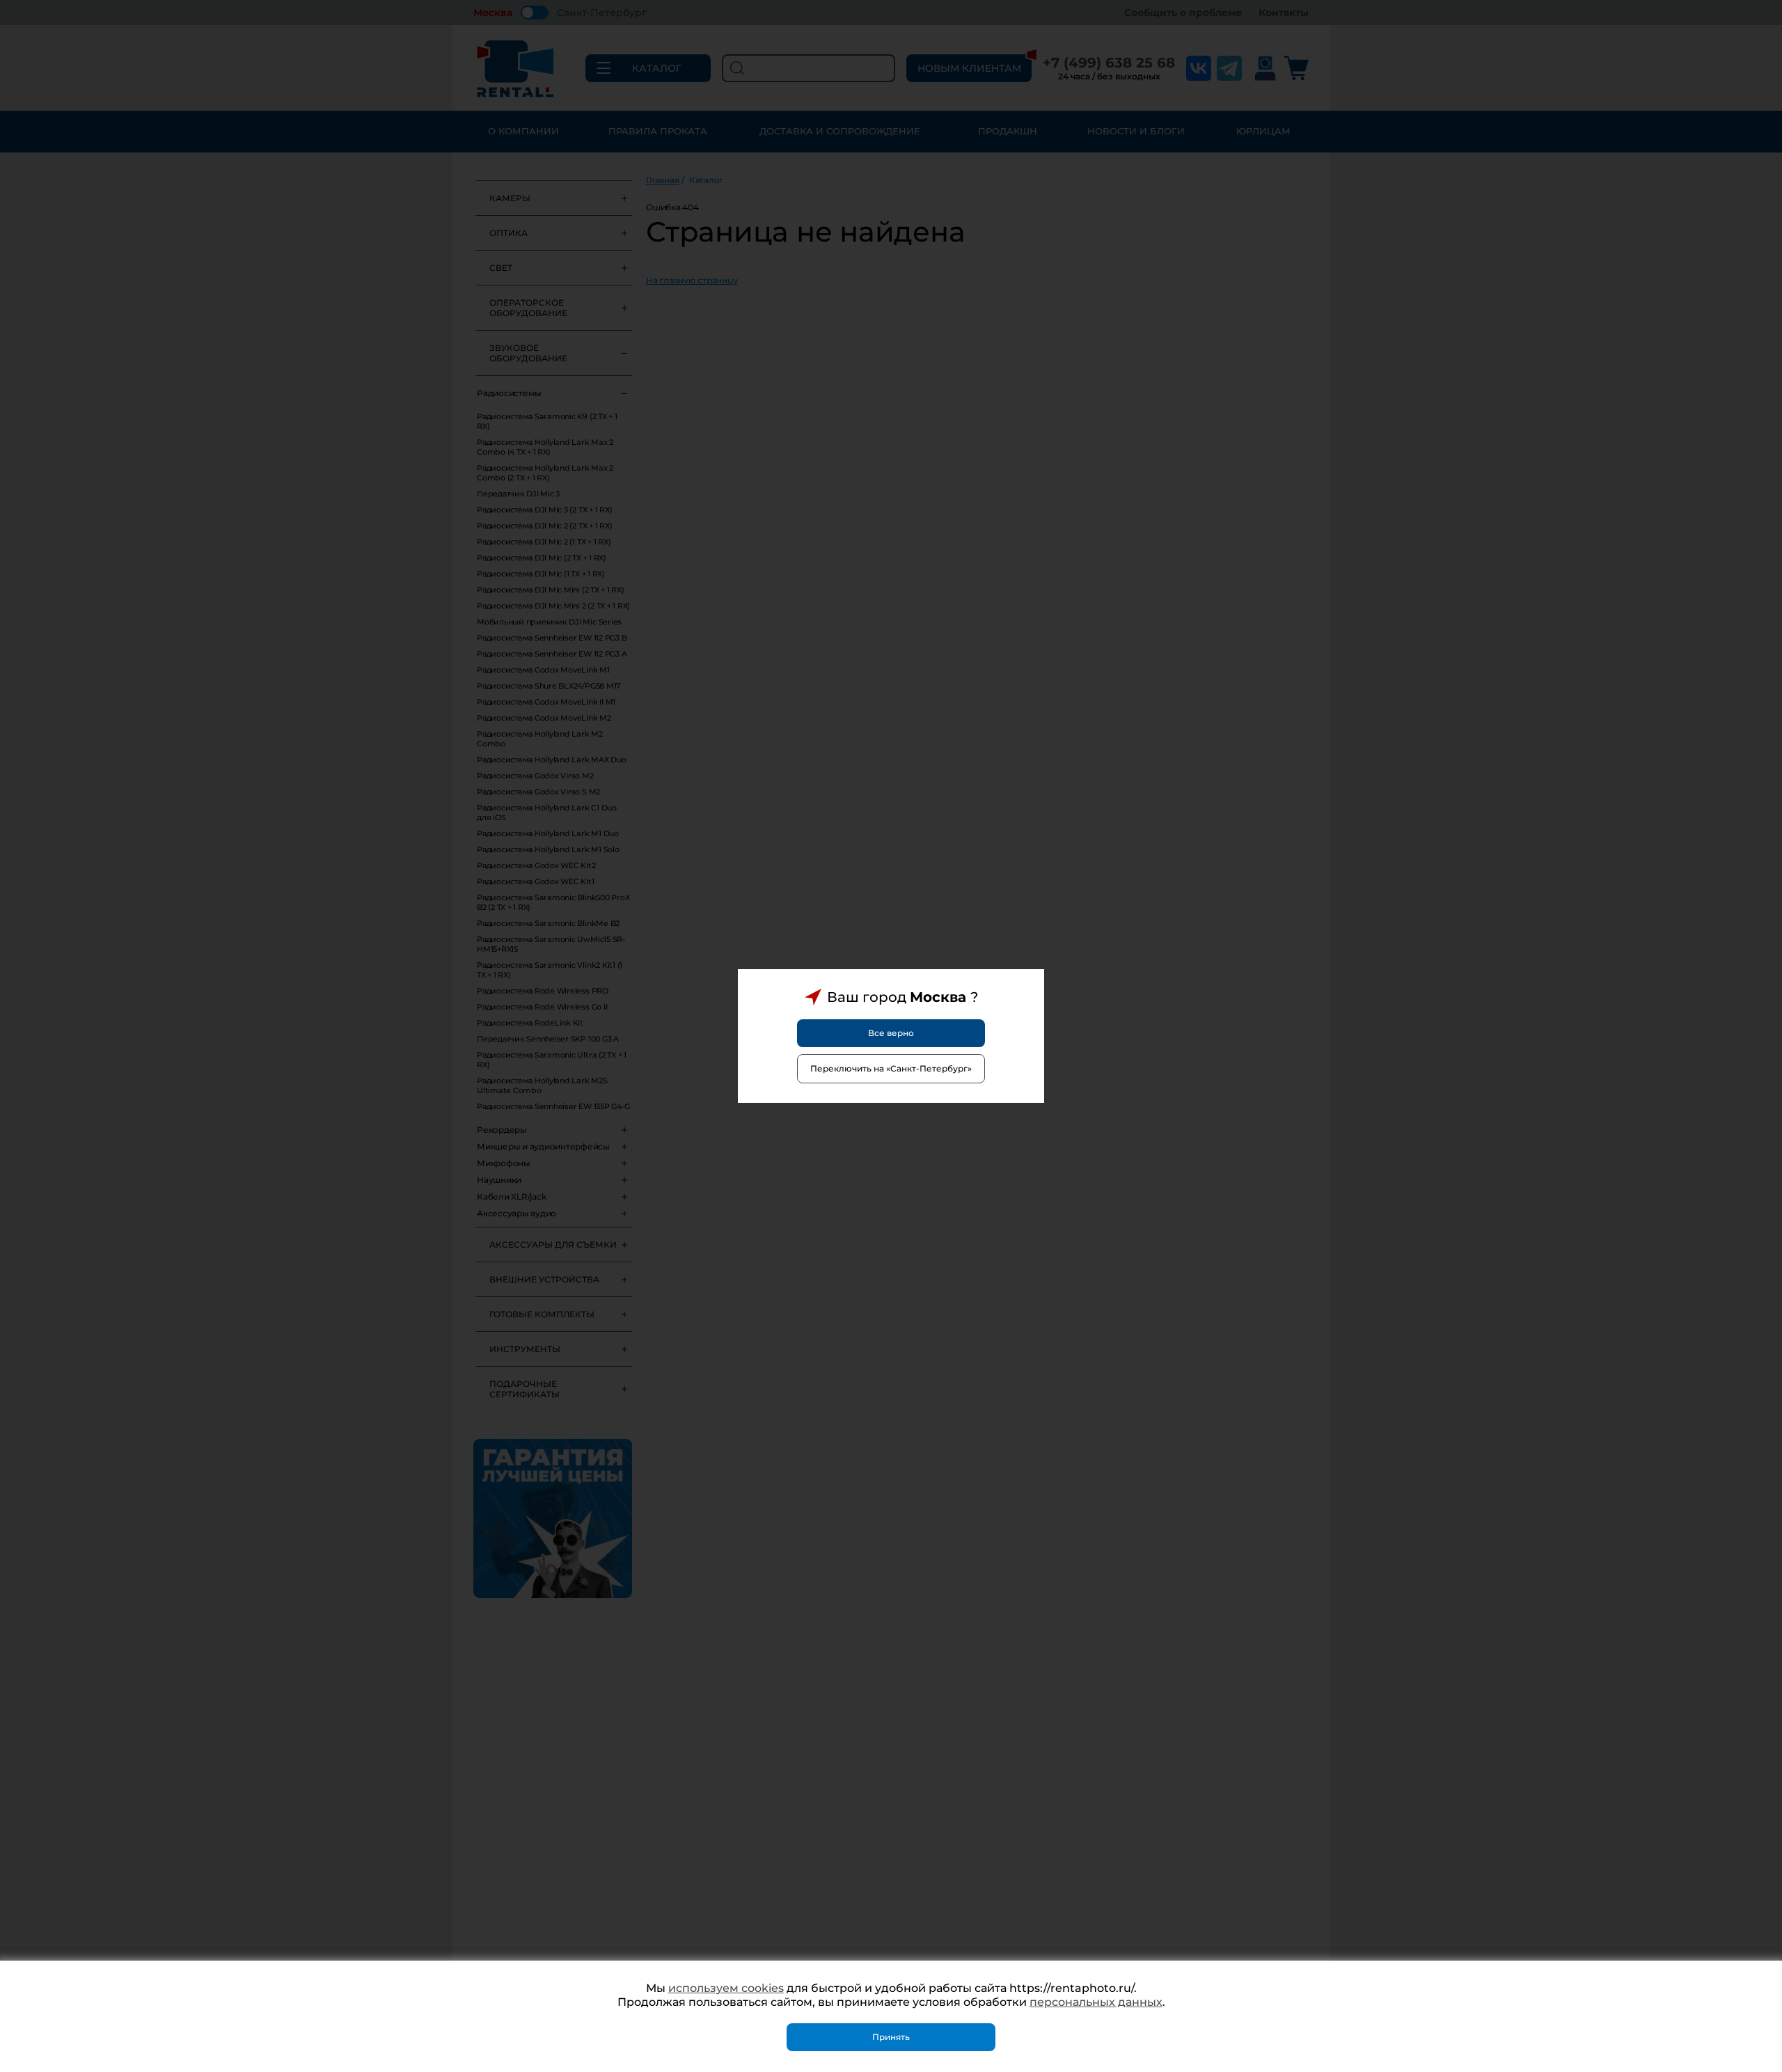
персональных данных (1096, 2002)
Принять (891, 2037)
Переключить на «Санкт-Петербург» (891, 1068)
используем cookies (726, 1988)
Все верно (891, 1033)
